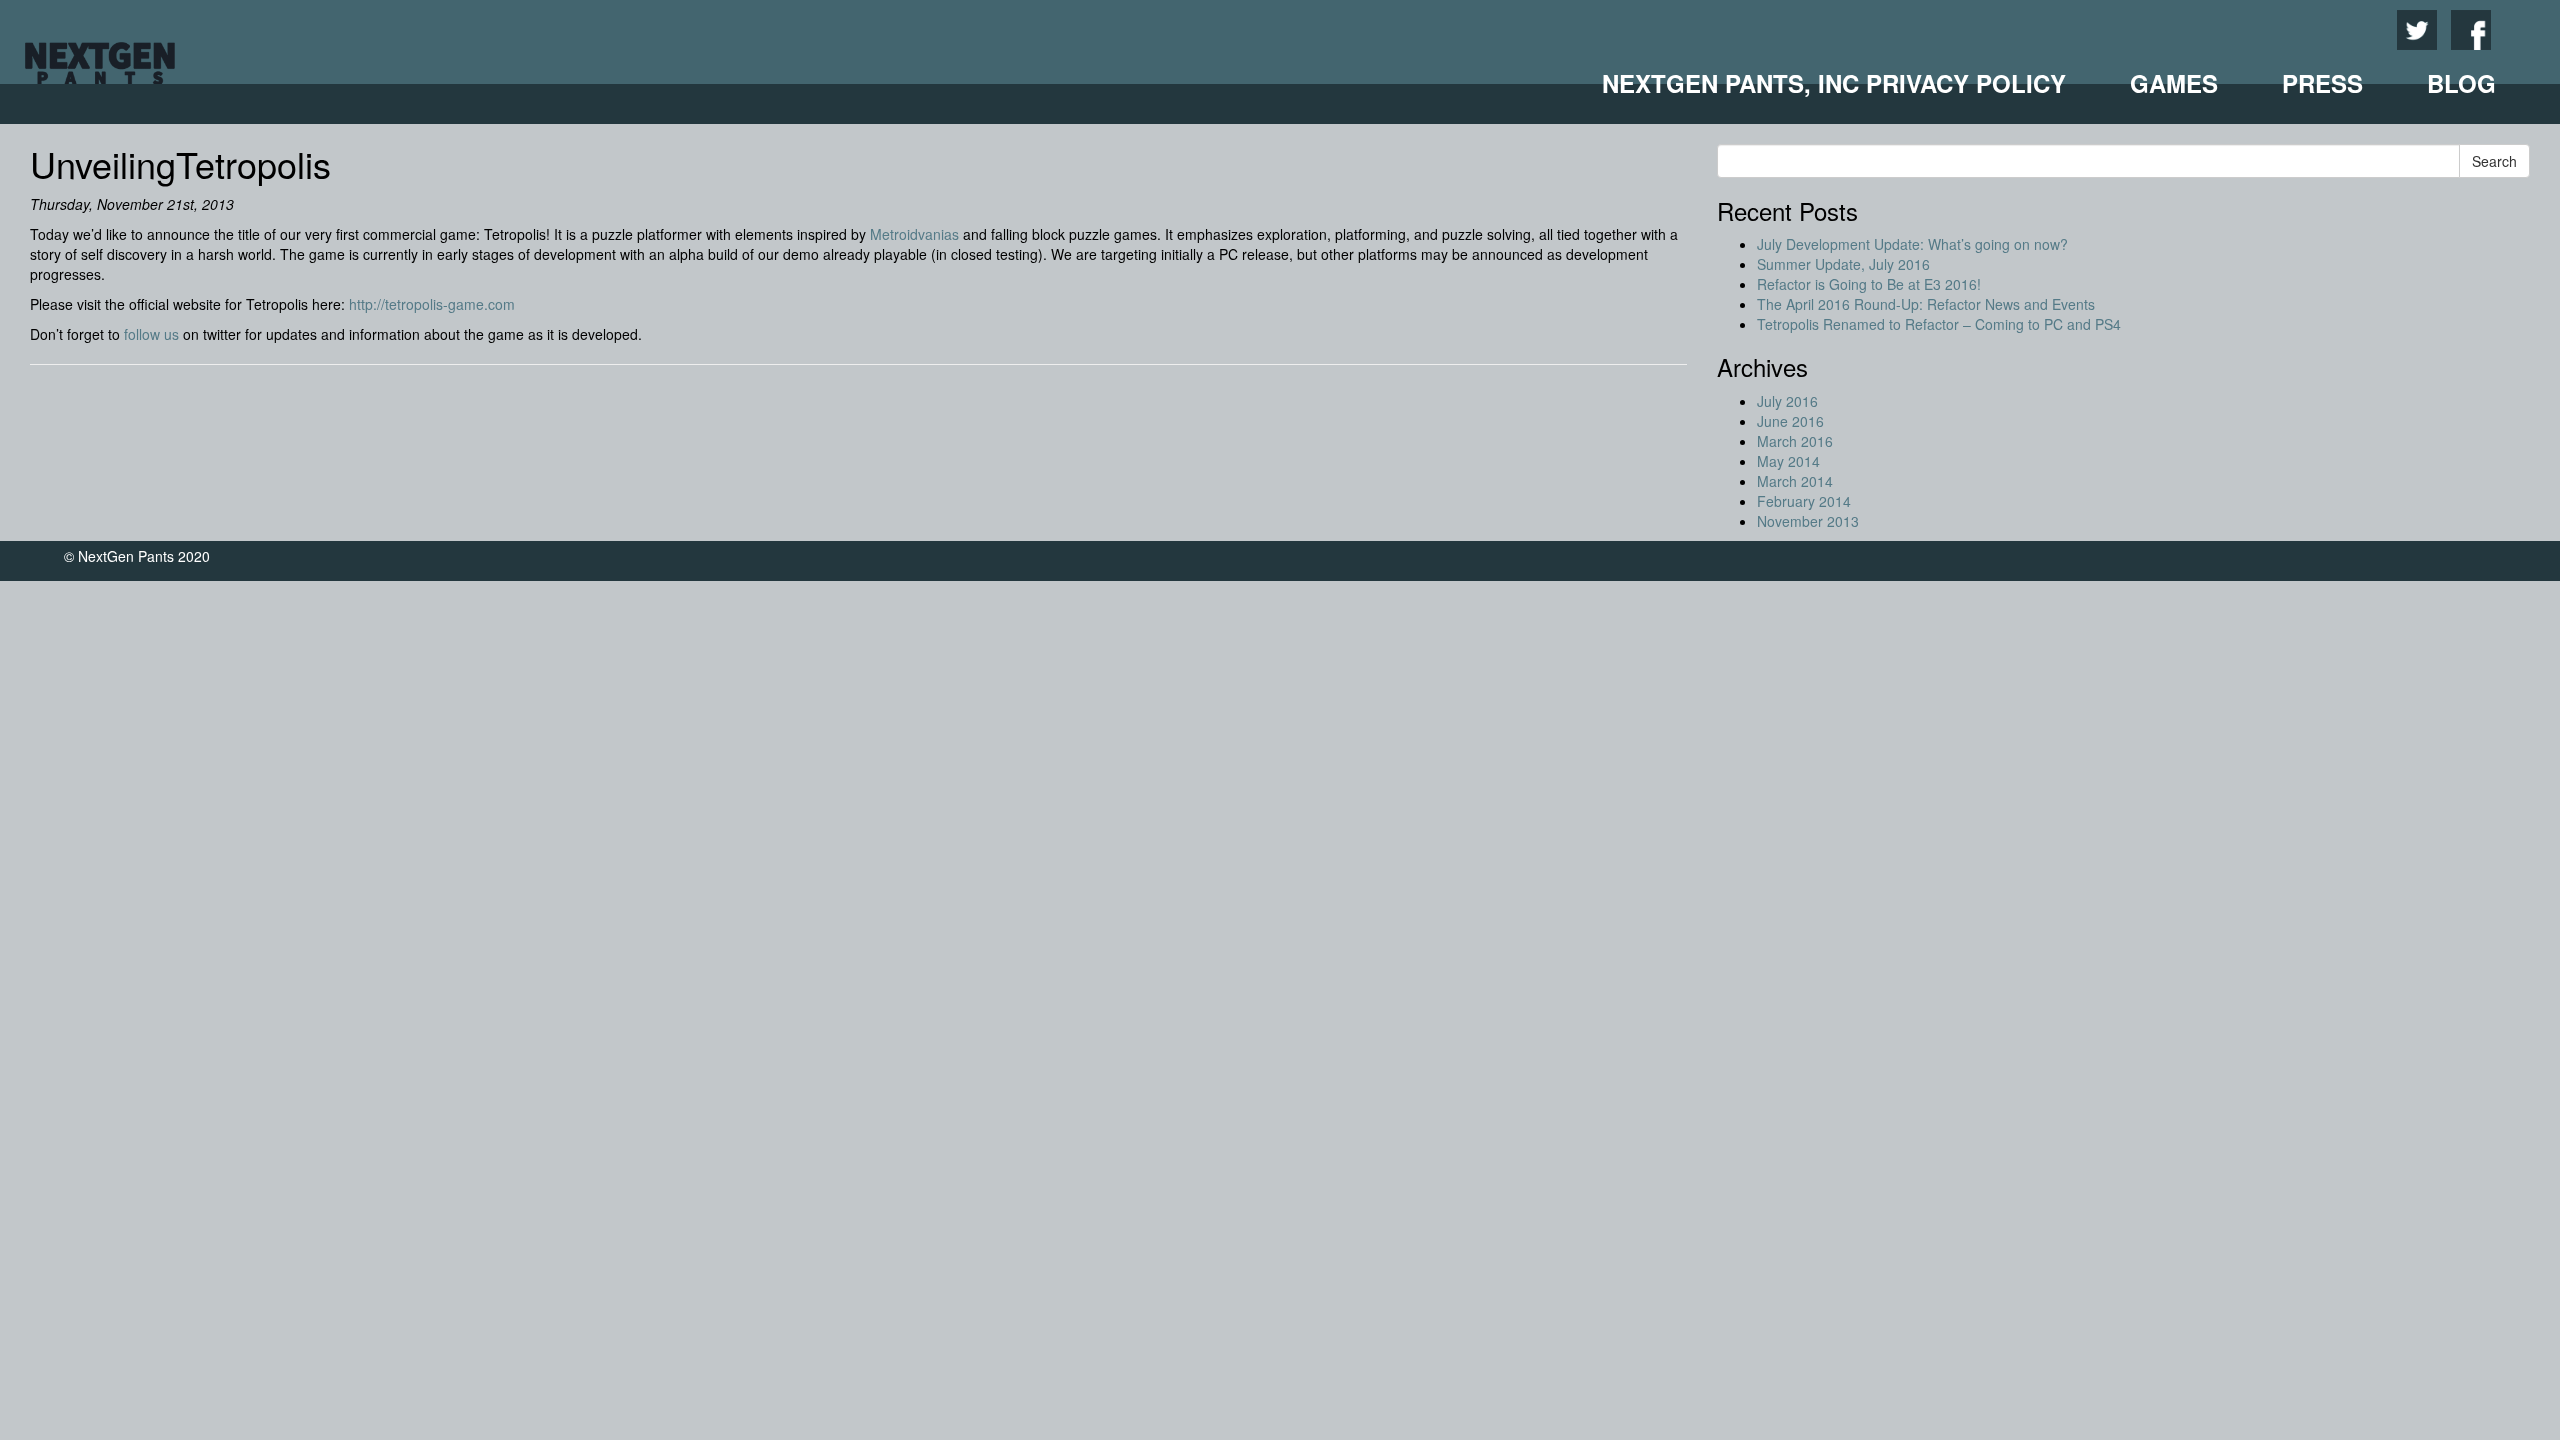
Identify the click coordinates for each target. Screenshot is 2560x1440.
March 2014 (1795, 481)
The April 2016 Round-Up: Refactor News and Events (1926, 304)
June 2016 (1790, 421)
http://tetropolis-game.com (432, 304)
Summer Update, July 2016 (1843, 264)
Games (2174, 83)
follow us (151, 334)
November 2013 (1808, 521)
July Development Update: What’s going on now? (1912, 244)
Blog (2461, 83)
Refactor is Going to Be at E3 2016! (1869, 284)
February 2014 (1804, 501)
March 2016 (1795, 441)
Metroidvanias (914, 234)
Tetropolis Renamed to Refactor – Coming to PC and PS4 (1939, 324)
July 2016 (1787, 401)
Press (2322, 83)
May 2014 (1788, 461)
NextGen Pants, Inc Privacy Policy (1834, 83)
